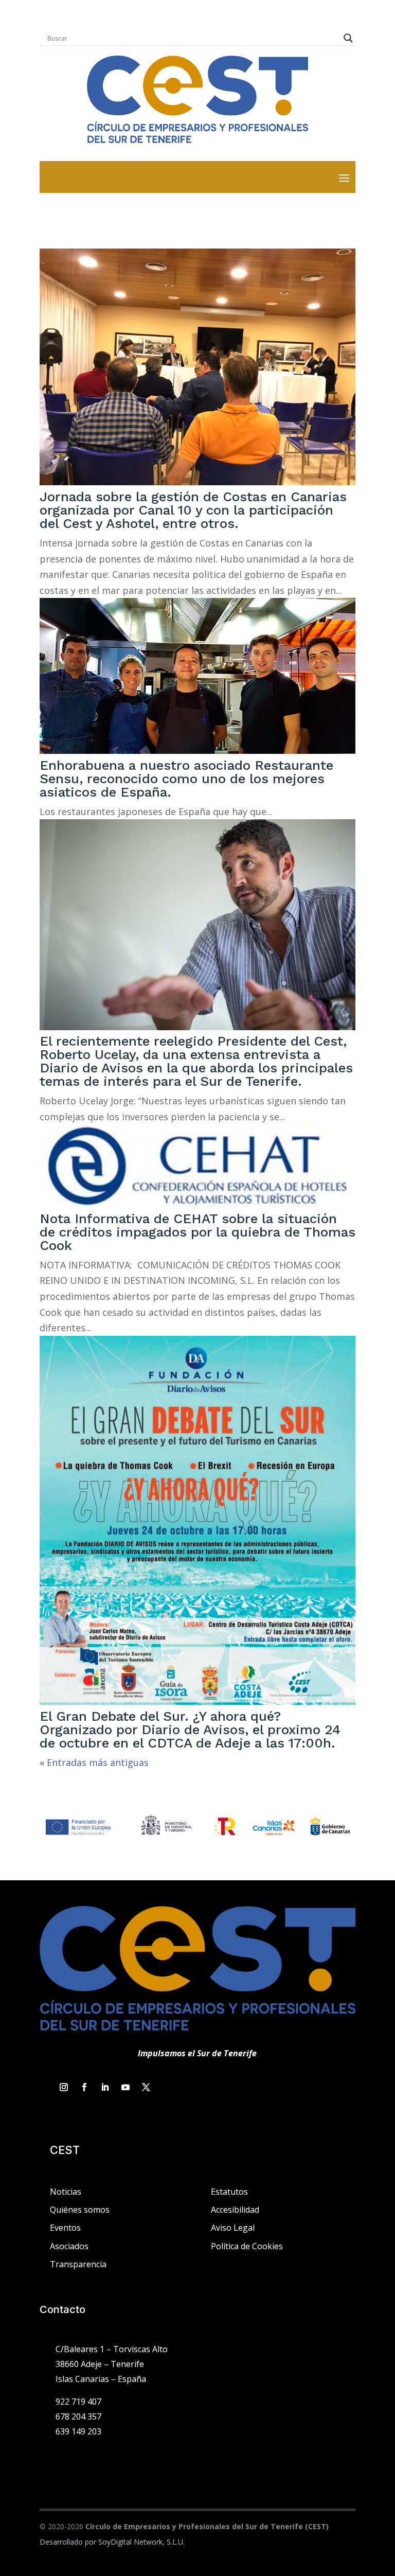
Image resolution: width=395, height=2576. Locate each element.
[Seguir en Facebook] (84, 2087)
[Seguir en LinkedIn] (105, 2087)
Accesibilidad (235, 2210)
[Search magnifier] (348, 38)
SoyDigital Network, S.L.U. (141, 2542)
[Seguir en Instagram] (64, 2087)
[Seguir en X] (146, 2087)
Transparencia (78, 2264)
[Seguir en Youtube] (125, 2087)
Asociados (69, 2246)
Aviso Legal (233, 2228)
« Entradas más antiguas (94, 1762)
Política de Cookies (247, 2246)
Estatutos (229, 2192)
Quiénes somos (80, 2210)
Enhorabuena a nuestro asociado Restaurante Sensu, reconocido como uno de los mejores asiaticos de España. (186, 779)
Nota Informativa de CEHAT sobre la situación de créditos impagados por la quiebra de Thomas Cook (197, 1232)
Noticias (66, 2192)
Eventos (65, 2228)
